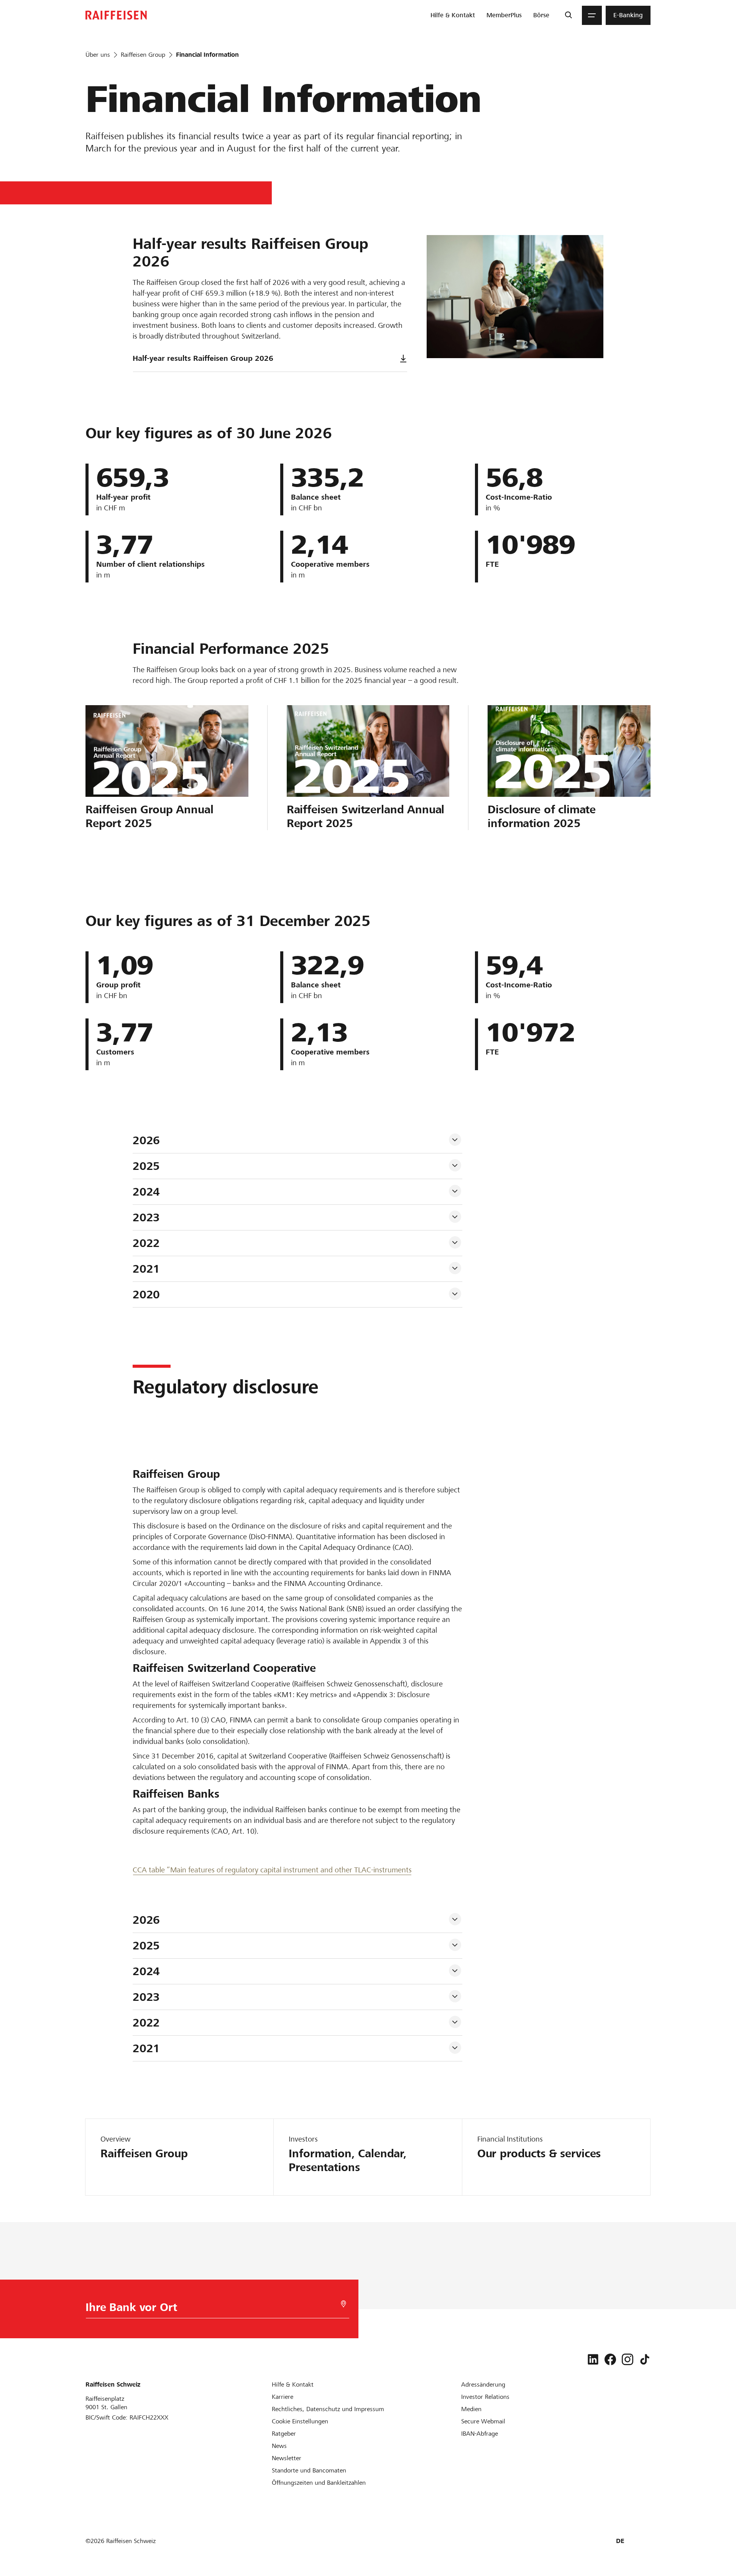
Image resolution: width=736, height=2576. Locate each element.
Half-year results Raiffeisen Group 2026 (203, 358)
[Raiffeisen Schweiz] (116, 15)
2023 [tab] (146, 1217)
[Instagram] (628, 2359)
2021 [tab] (146, 1269)
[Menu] (592, 15)
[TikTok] (645, 2359)
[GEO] (343, 2304)
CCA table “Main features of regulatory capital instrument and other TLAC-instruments (272, 1870)
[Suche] (568, 15)
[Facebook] (610, 2359)
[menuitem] (453, 15)
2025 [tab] (146, 1166)
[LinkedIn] (593, 2359)
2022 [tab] (146, 1243)
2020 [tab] (146, 1295)
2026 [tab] (146, 1140)
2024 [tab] (146, 1192)
